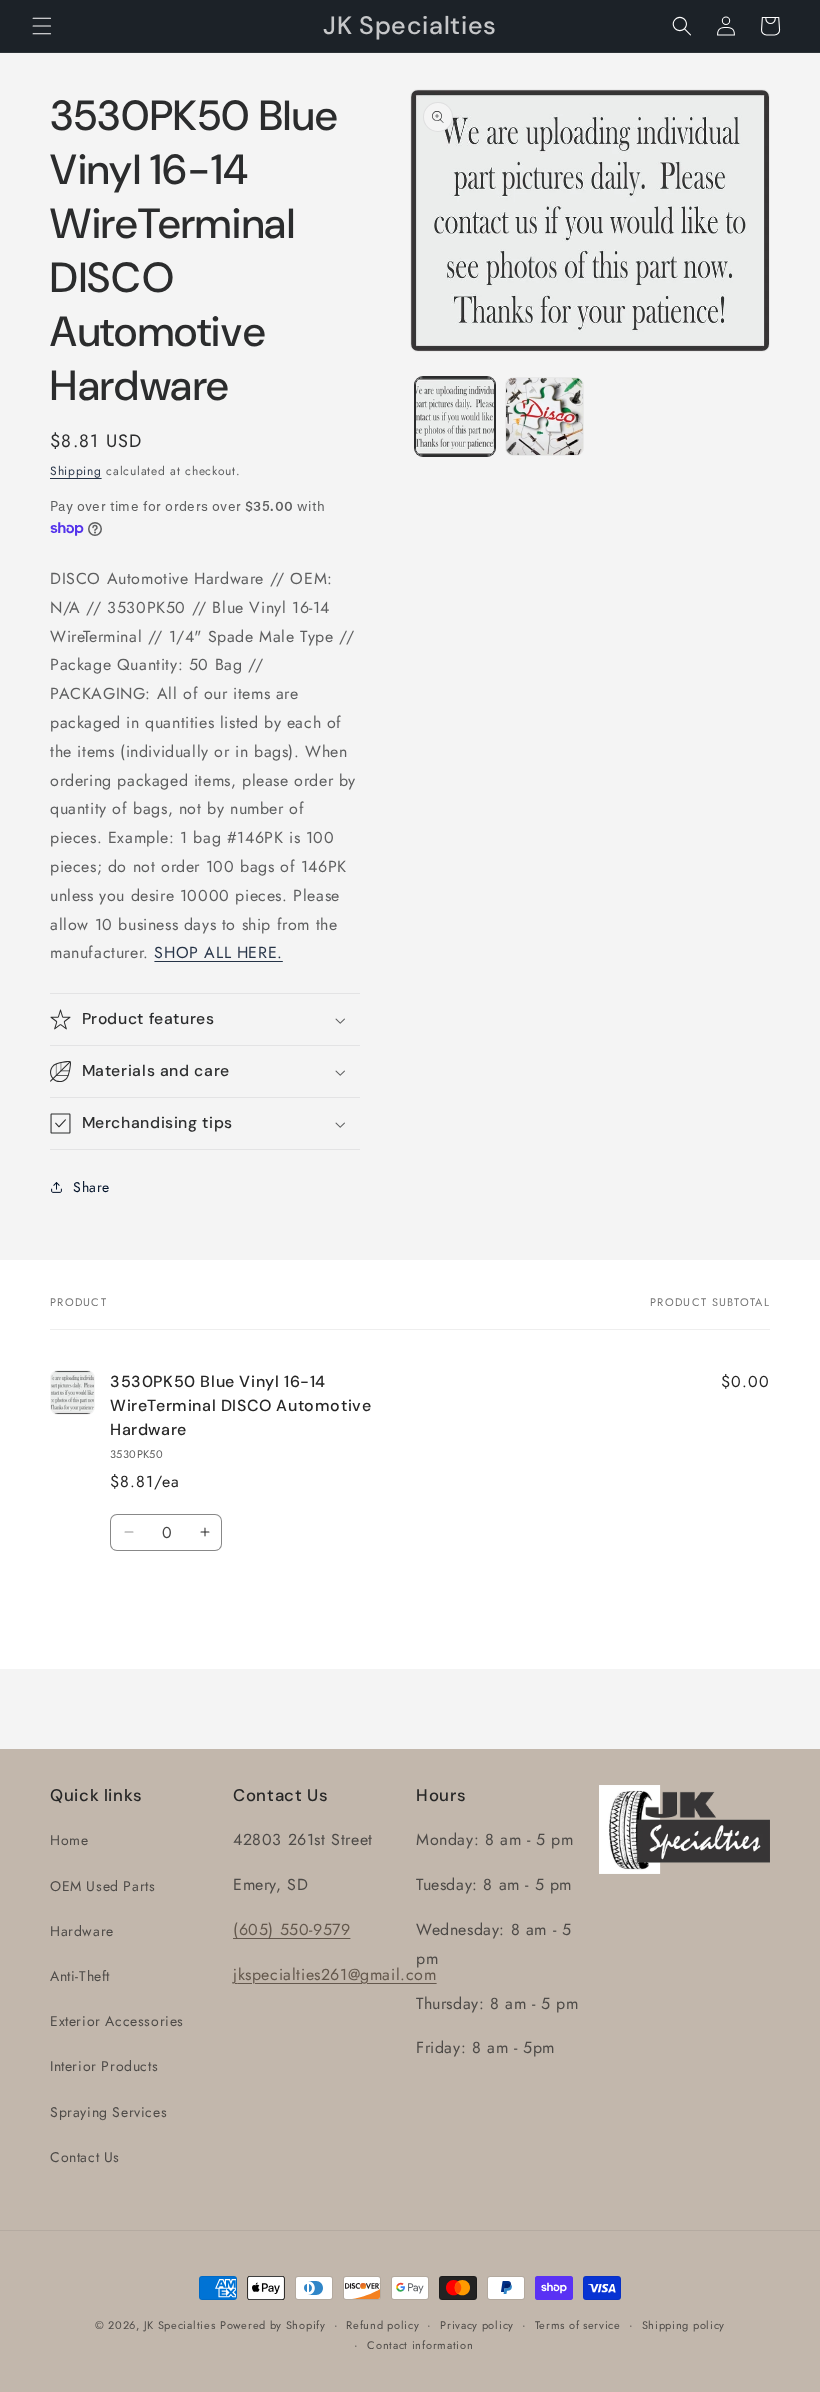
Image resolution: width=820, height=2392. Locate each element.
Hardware (82, 1931)
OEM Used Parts (102, 1886)
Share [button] (91, 1187)
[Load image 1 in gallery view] (455, 417)
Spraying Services (108, 2112)
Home (69, 1840)
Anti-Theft (80, 1976)
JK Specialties (180, 2325)
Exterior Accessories (117, 2021)
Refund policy (382, 2325)
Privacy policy (477, 2325)
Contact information (420, 2345)
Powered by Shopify (273, 2325)
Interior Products (104, 2066)
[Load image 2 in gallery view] (545, 417)
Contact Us (85, 2157)
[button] (42, 26)
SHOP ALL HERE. (218, 952)
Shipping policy (684, 2325)
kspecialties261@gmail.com (337, 1974)
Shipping (76, 471)
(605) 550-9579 (291, 1929)
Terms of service (578, 2325)
